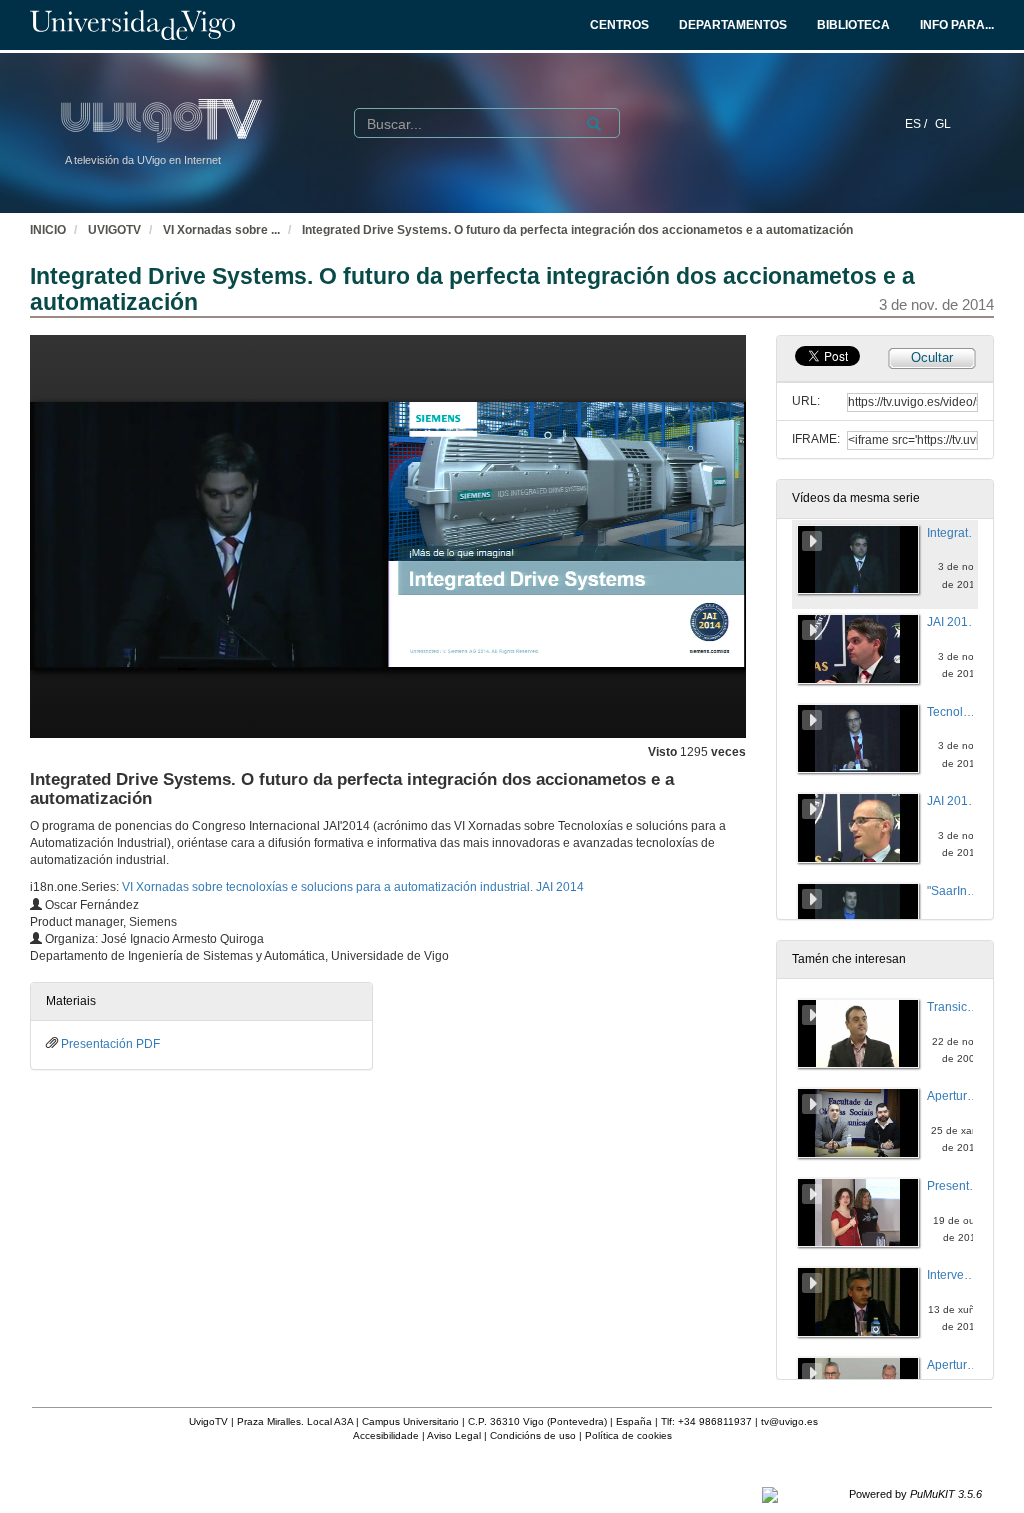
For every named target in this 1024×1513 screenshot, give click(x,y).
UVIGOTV (114, 230)
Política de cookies (628, 1435)
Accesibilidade (386, 1435)
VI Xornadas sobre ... (221, 230)
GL (943, 124)
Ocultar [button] (932, 357)
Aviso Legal (454, 1435)
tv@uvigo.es (789, 1421)
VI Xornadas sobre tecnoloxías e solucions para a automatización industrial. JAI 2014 (353, 887)
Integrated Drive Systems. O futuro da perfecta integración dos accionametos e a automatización (577, 230)
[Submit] (594, 124)
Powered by (915, 1494)
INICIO (48, 230)
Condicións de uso (533, 1435)
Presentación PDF (110, 1044)
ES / (917, 124)
